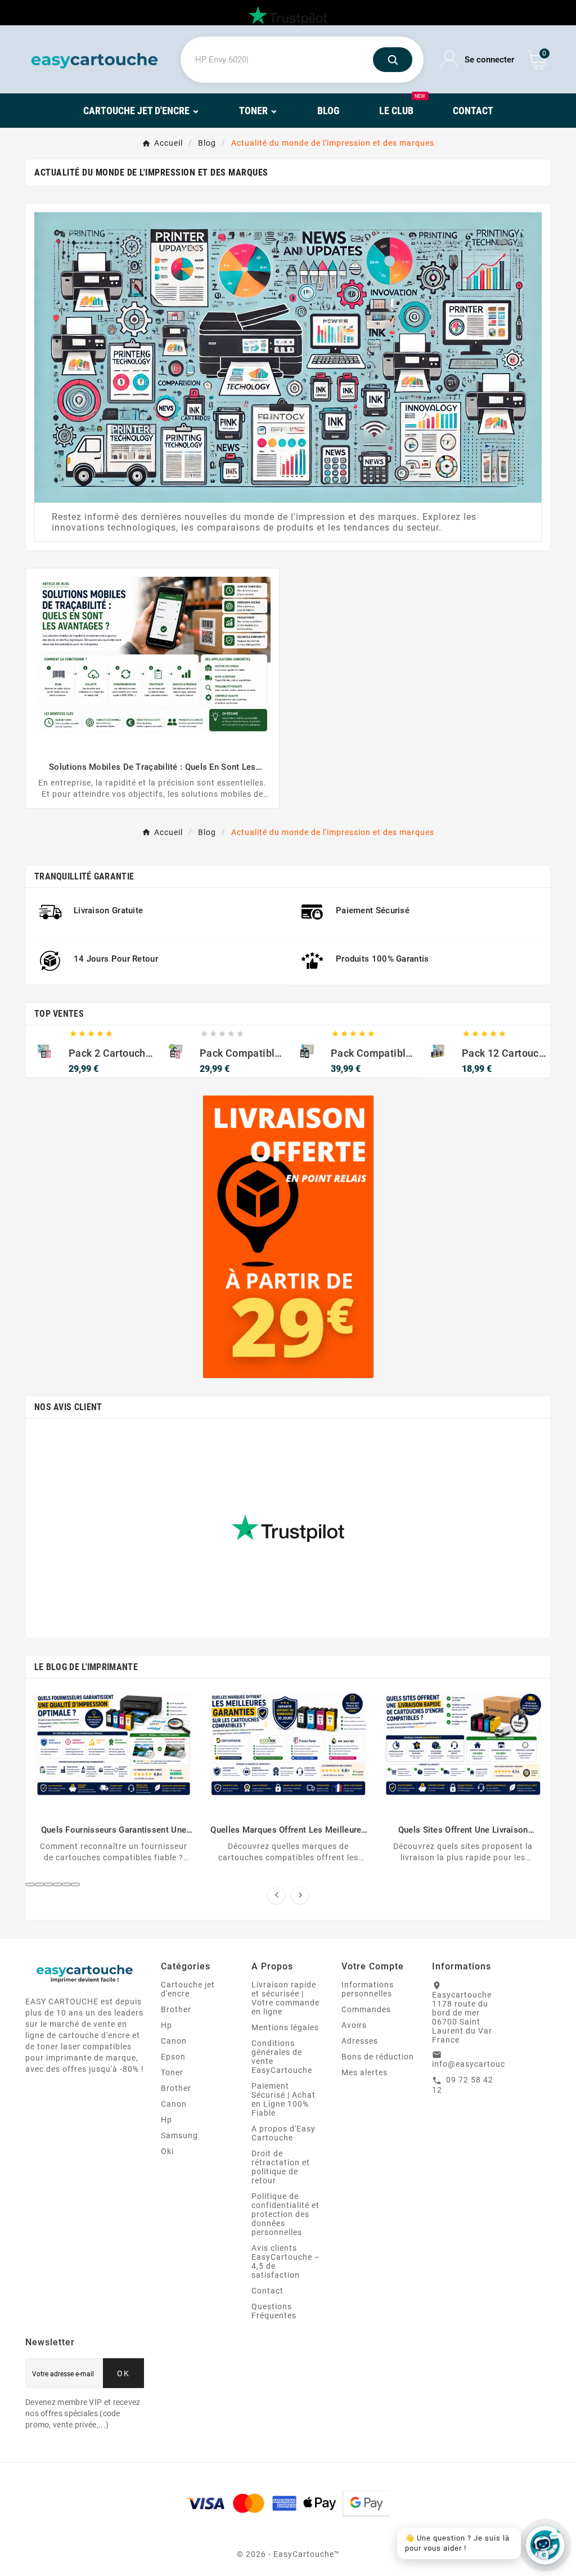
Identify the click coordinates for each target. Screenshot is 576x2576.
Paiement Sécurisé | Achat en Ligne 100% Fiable (283, 2099)
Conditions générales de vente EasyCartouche (282, 2057)
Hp (166, 2025)
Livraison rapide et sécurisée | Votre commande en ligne (285, 1998)
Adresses (360, 2041)
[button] (30, 1884)
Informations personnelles (368, 1989)
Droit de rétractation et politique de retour (281, 2167)
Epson (173, 2057)
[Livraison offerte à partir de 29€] (288, 1237)
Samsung (179, 2135)
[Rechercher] (393, 60)
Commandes (366, 2009)
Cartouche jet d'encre (188, 1989)
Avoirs (354, 2025)
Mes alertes (364, 2072)
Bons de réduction (378, 2057)
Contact (267, 2291)
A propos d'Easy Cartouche (283, 2133)
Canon (174, 2041)
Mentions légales (285, 2027)
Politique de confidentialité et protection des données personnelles (285, 2214)
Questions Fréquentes (274, 2311)
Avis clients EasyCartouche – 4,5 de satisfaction (286, 2261)
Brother (176, 2009)
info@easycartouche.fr (478, 2064)
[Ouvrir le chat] (545, 2545)
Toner (172, 2072)
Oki (167, 2151)
